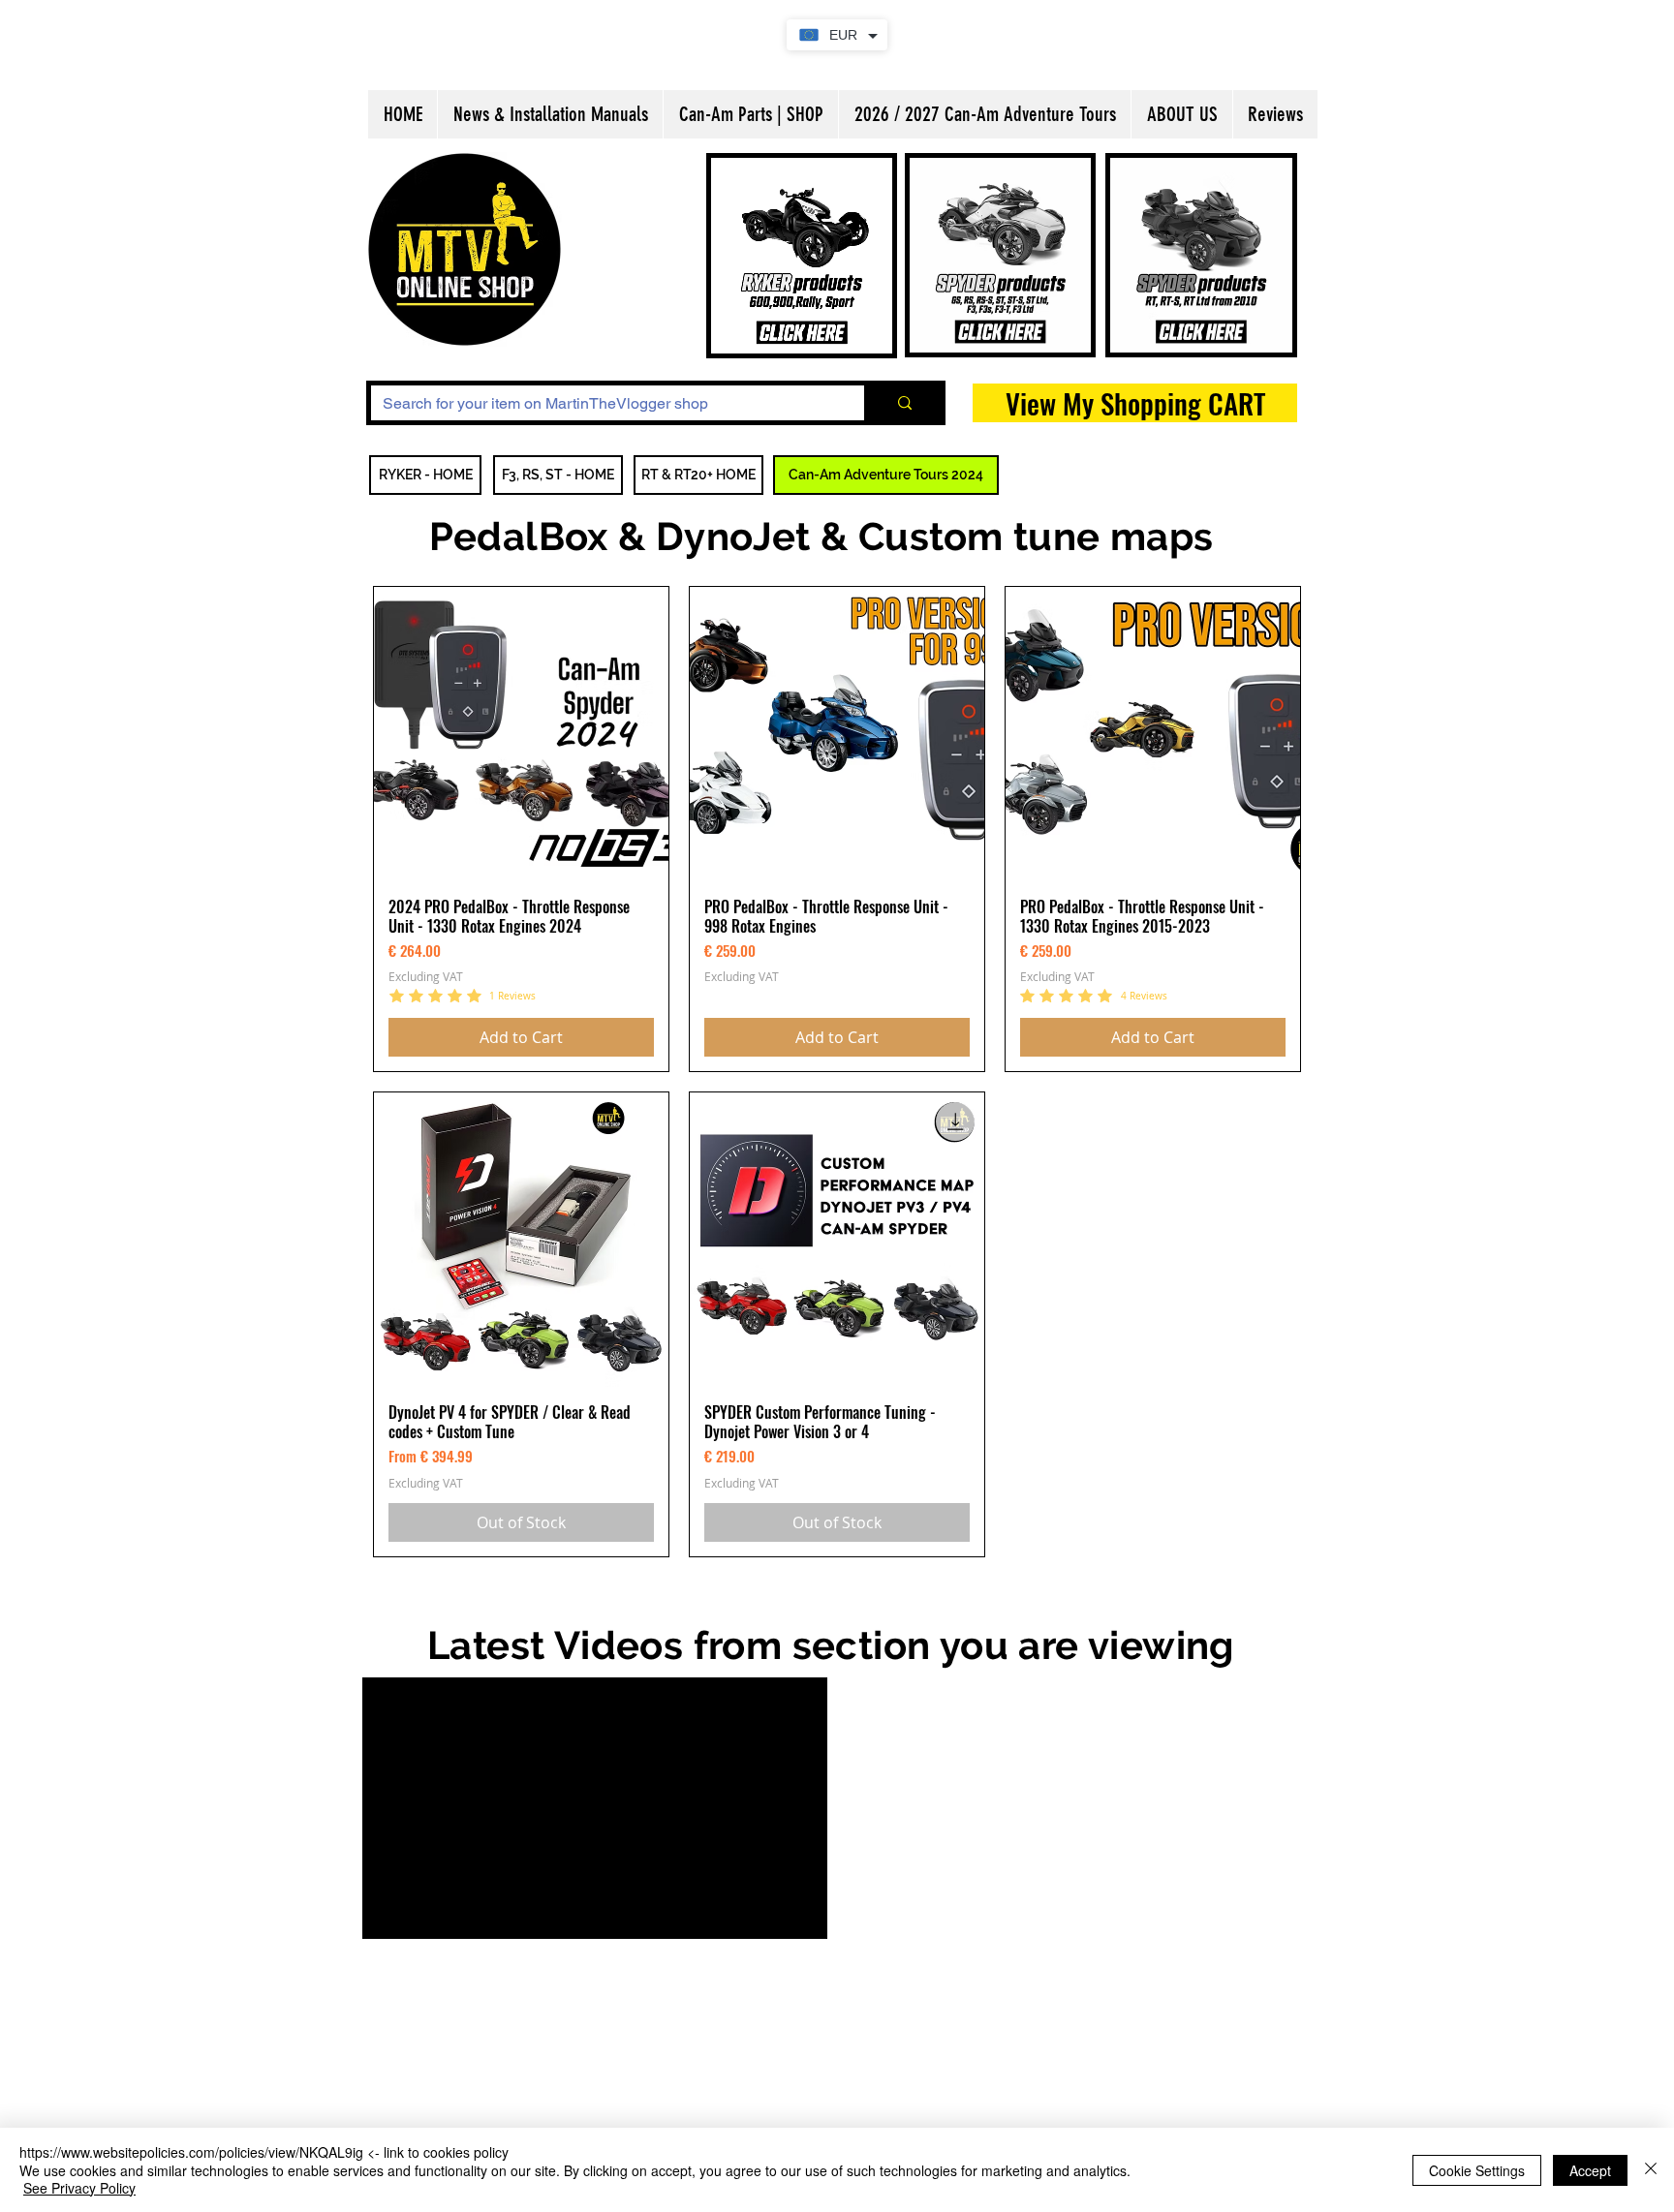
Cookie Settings (1477, 2170)
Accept (1590, 2170)
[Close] (1651, 2170)
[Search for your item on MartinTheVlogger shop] (902, 403)
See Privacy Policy (79, 2188)
